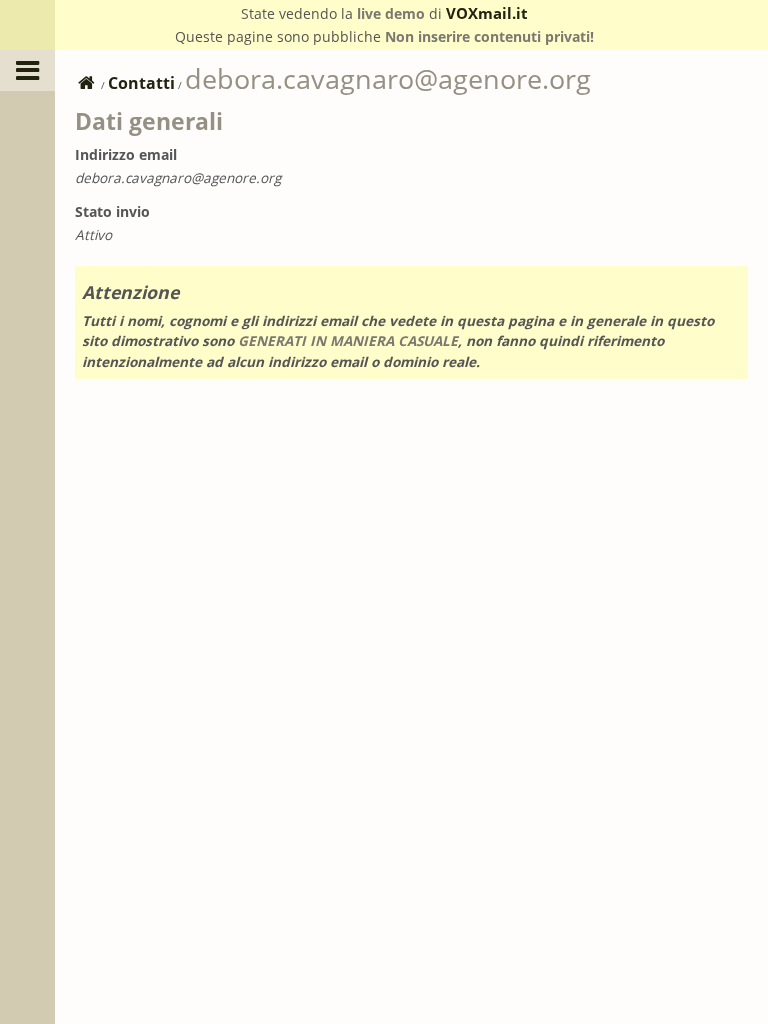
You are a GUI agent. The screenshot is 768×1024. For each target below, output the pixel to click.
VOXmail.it (487, 13)
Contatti (141, 83)
